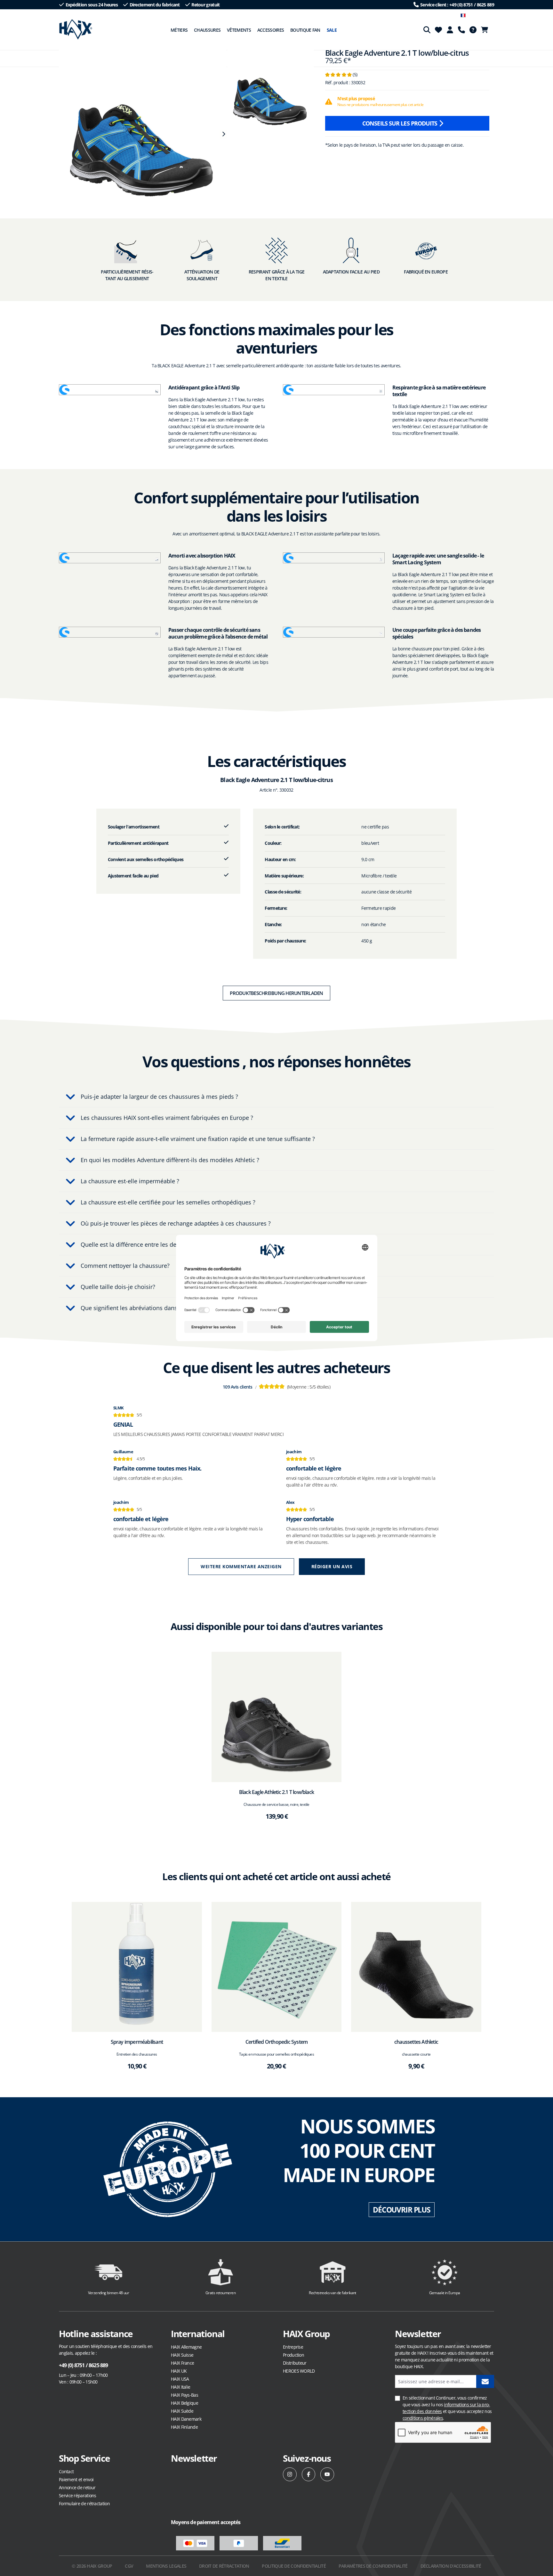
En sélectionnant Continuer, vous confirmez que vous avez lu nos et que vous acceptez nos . (447, 2408)
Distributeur (295, 2363)
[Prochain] (223, 134)
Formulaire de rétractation (84, 2503)
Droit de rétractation (224, 2566)
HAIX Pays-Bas (184, 2395)
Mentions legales (166, 2566)
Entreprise (293, 2347)
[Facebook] (309, 2474)
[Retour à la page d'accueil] (76, 29)
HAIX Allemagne (186, 2347)
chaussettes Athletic (416, 2042)
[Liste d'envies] (438, 30)
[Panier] (486, 30)
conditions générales (423, 2418)
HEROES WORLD (299, 2371)
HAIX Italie (180, 2387)
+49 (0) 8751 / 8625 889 (84, 2365)
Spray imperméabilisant (137, 2042)
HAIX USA (180, 2379)
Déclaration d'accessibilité (451, 2566)
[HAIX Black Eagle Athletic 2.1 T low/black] (277, 1717)
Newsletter (194, 2458)
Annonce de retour (77, 2487)
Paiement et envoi (76, 2479)
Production (293, 2355)
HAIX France (182, 2363)
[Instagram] (290, 2474)
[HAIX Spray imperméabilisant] (137, 1967)
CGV (129, 2566)
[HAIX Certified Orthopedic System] (277, 1967)
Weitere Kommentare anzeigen (241, 1566)
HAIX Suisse (182, 2355)
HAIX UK (179, 2371)
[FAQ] (473, 30)
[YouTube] (327, 2474)
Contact (66, 2471)
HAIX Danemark (186, 2419)
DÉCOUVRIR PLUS (402, 2210)
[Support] (461, 30)
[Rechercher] (427, 30)
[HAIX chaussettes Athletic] (416, 1967)
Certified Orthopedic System (276, 2042)
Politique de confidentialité (294, 2566)
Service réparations (78, 2495)
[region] (140, 134)
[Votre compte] (450, 30)
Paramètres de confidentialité (373, 2566)
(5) (341, 74)
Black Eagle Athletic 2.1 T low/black (276, 1792)
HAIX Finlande (184, 2427)
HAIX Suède (182, 2411)
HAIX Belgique (184, 2403)
